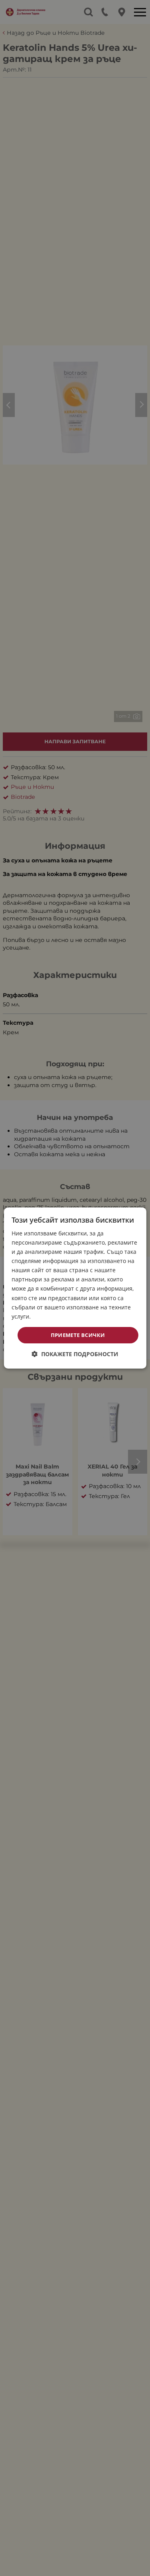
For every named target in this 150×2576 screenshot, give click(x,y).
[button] (75, 1354)
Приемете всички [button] (78, 1335)
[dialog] (75, 1288)
